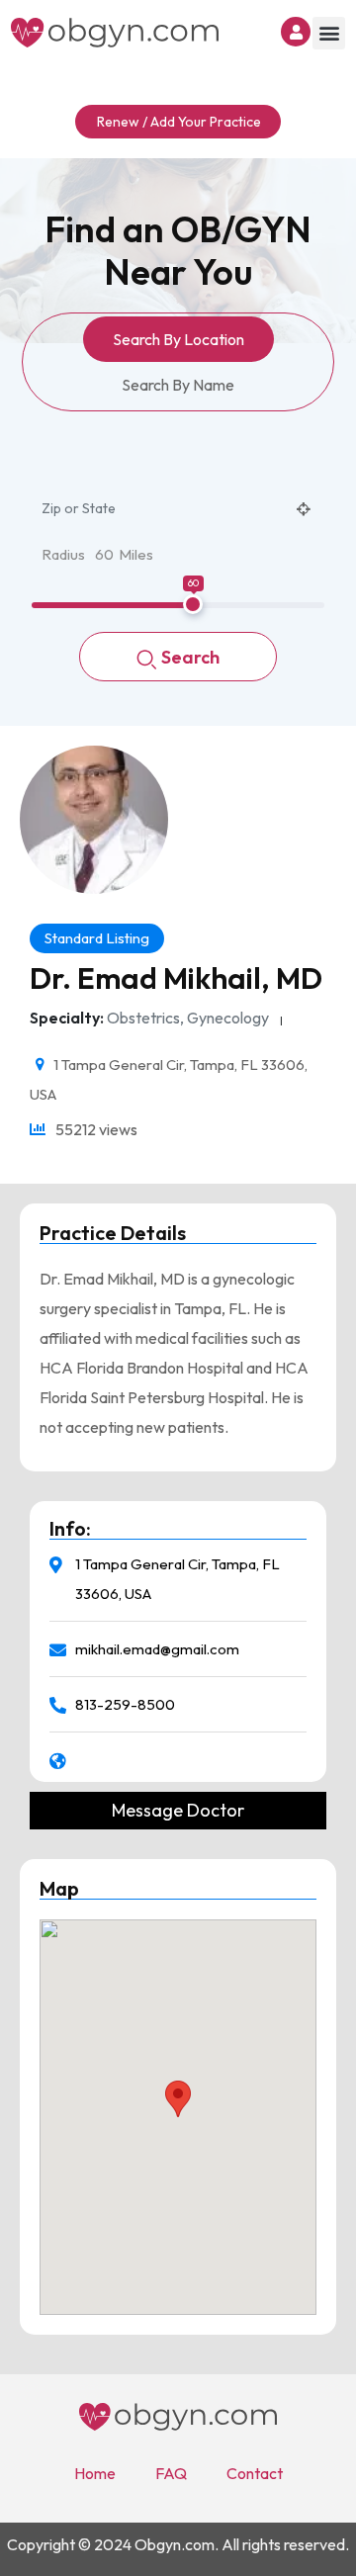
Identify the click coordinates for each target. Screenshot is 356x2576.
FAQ (171, 2473)
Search (190, 657)
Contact (255, 2473)
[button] (329, 33)
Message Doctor (178, 1811)
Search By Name (178, 385)
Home (95, 2473)
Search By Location (178, 339)
